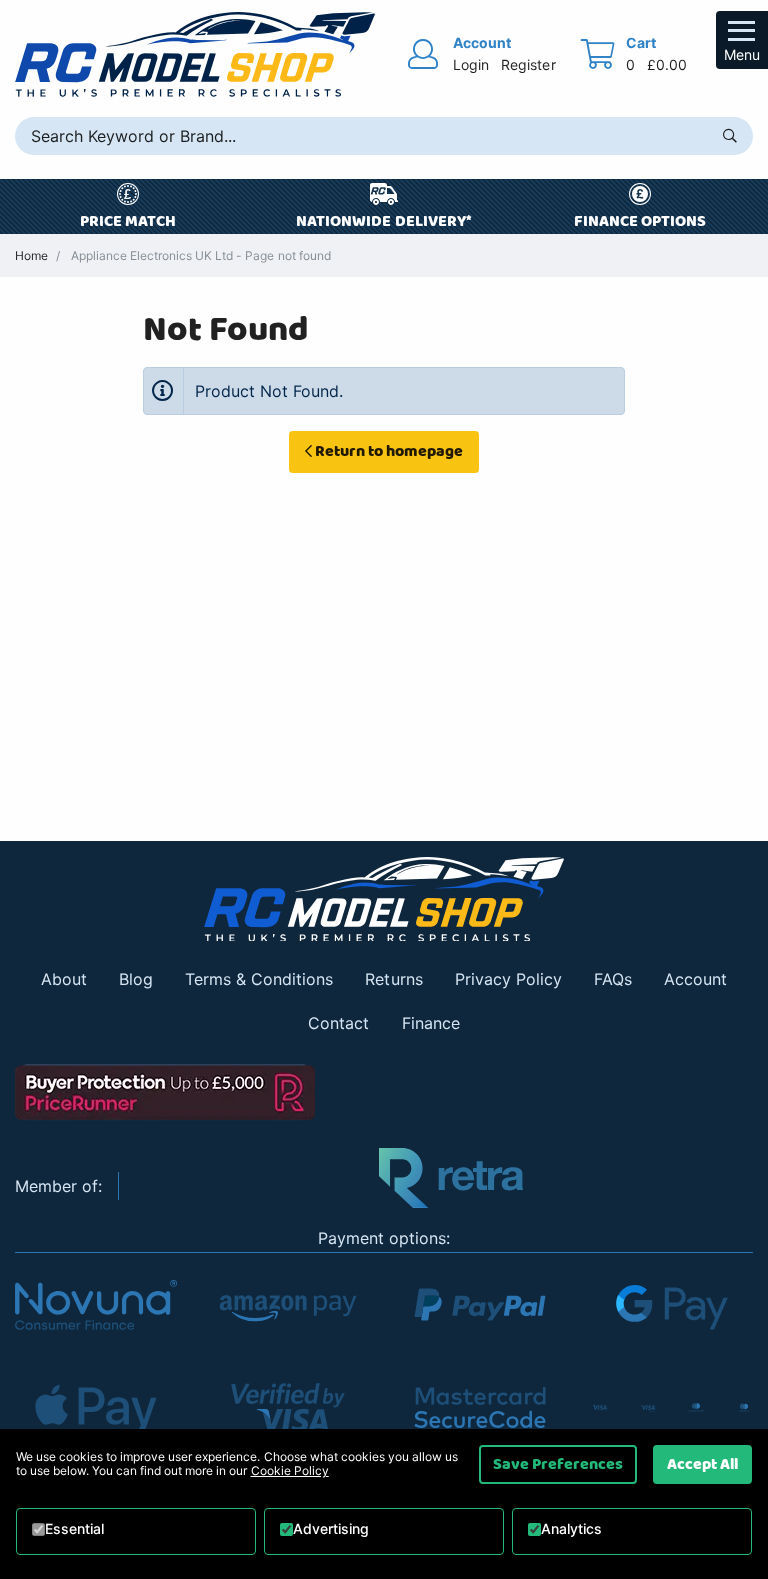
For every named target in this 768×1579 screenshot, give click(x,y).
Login (471, 64)
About (64, 979)
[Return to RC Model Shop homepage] (195, 54)
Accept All (702, 1464)
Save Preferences (558, 1464)
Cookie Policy (290, 1470)
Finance (431, 1023)
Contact (338, 1023)
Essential (74, 1528)
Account (695, 979)
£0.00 (667, 64)
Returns (393, 979)
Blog (136, 979)
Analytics (571, 1528)
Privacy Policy (508, 979)
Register (528, 64)
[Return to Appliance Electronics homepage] (384, 899)
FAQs (613, 979)
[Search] (730, 136)
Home (31, 255)
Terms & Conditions (259, 979)
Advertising (331, 1528)
